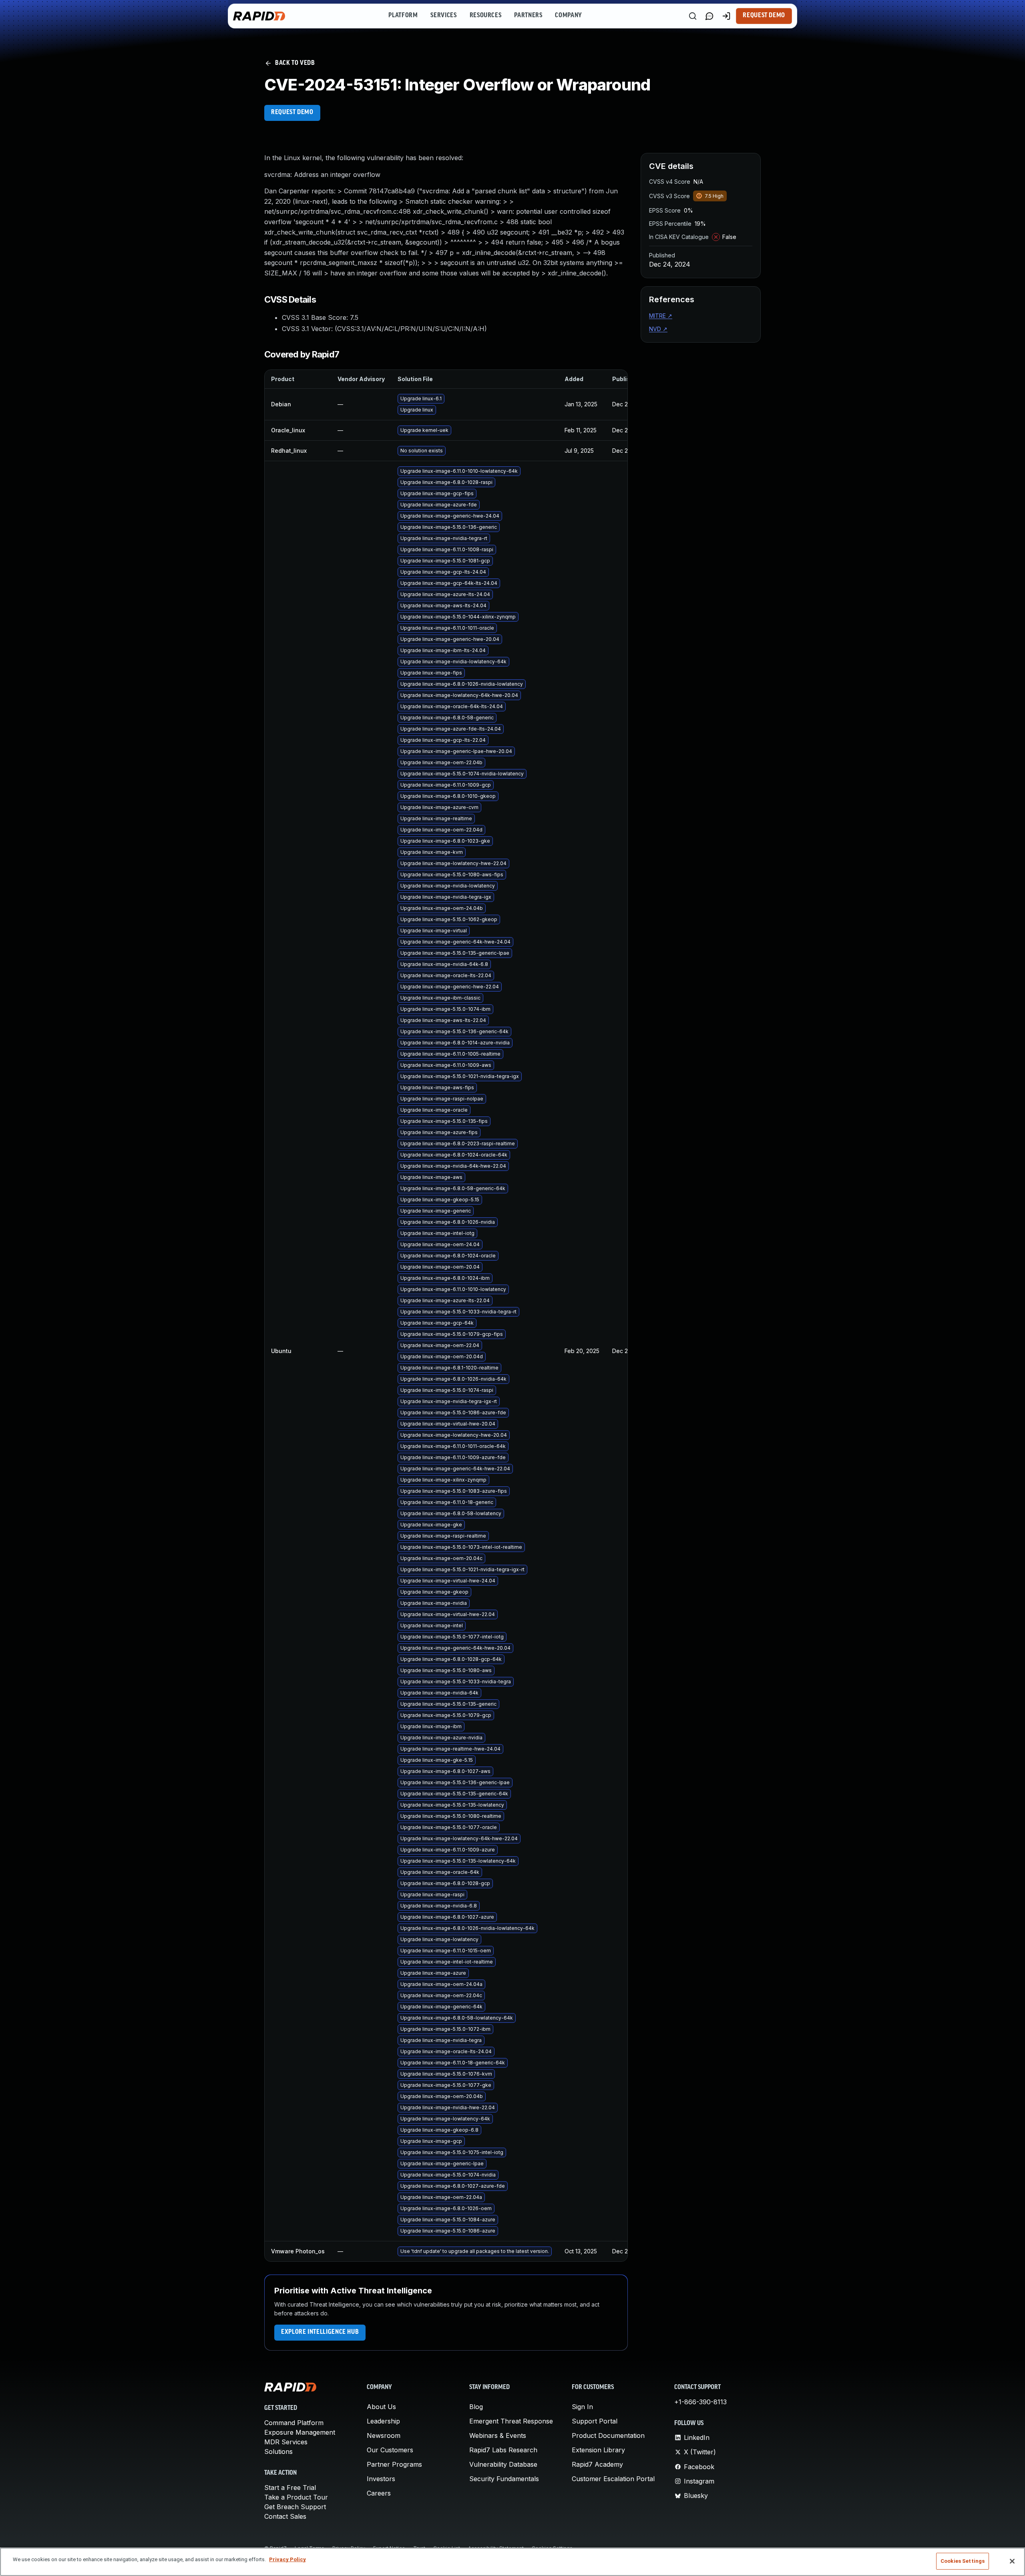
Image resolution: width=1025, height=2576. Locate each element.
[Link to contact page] (709, 16)
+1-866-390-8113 (700, 2402)
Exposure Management (300, 2432)
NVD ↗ (658, 329)
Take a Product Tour (296, 2497)
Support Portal (595, 2421)
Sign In (582, 2407)
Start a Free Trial (290, 2488)
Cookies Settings (963, 2561)
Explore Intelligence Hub (320, 2332)
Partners (528, 16)
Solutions (278, 2452)
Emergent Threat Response (511, 2421)
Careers (379, 2493)
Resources (486, 16)
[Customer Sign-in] (726, 16)
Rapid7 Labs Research (503, 2450)
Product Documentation (608, 2435)
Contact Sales (285, 2516)
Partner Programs (394, 2464)
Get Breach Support (295, 2507)
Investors (381, 2479)
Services (443, 16)
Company (568, 16)
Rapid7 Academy (597, 2464)
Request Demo (764, 16)
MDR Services (286, 2442)
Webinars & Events (498, 2435)
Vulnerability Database (503, 2464)
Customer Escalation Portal (613, 2479)
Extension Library (598, 2450)
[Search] (693, 16)
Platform (403, 16)
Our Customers (390, 2450)
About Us (381, 2407)
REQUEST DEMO (292, 112)
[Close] (1012, 2561)
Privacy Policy (287, 2559)
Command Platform (294, 2423)
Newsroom (384, 2435)
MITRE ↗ (661, 316)
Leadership (383, 2421)
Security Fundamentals (504, 2479)
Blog (476, 2407)
